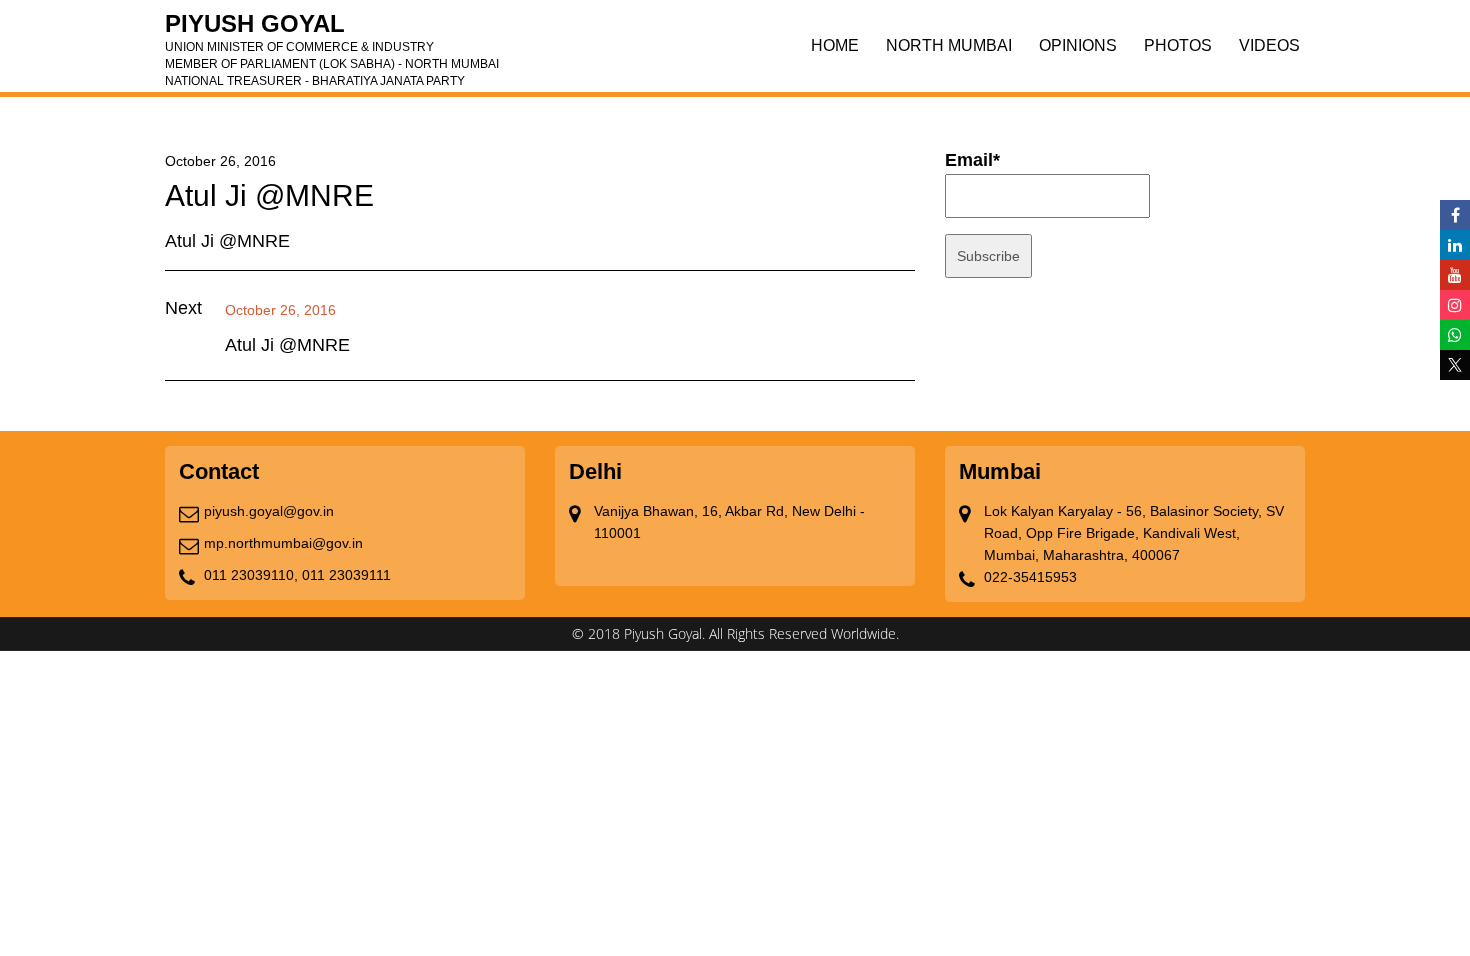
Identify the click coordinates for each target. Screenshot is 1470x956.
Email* (972, 160)
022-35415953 (1030, 577)
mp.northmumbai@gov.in (283, 543)
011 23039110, (251, 575)
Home (835, 45)
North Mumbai (949, 45)
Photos (1178, 45)
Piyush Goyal (332, 30)
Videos (1269, 45)
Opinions (1078, 45)
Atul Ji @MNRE (287, 345)
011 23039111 (346, 575)
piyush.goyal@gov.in (269, 511)
